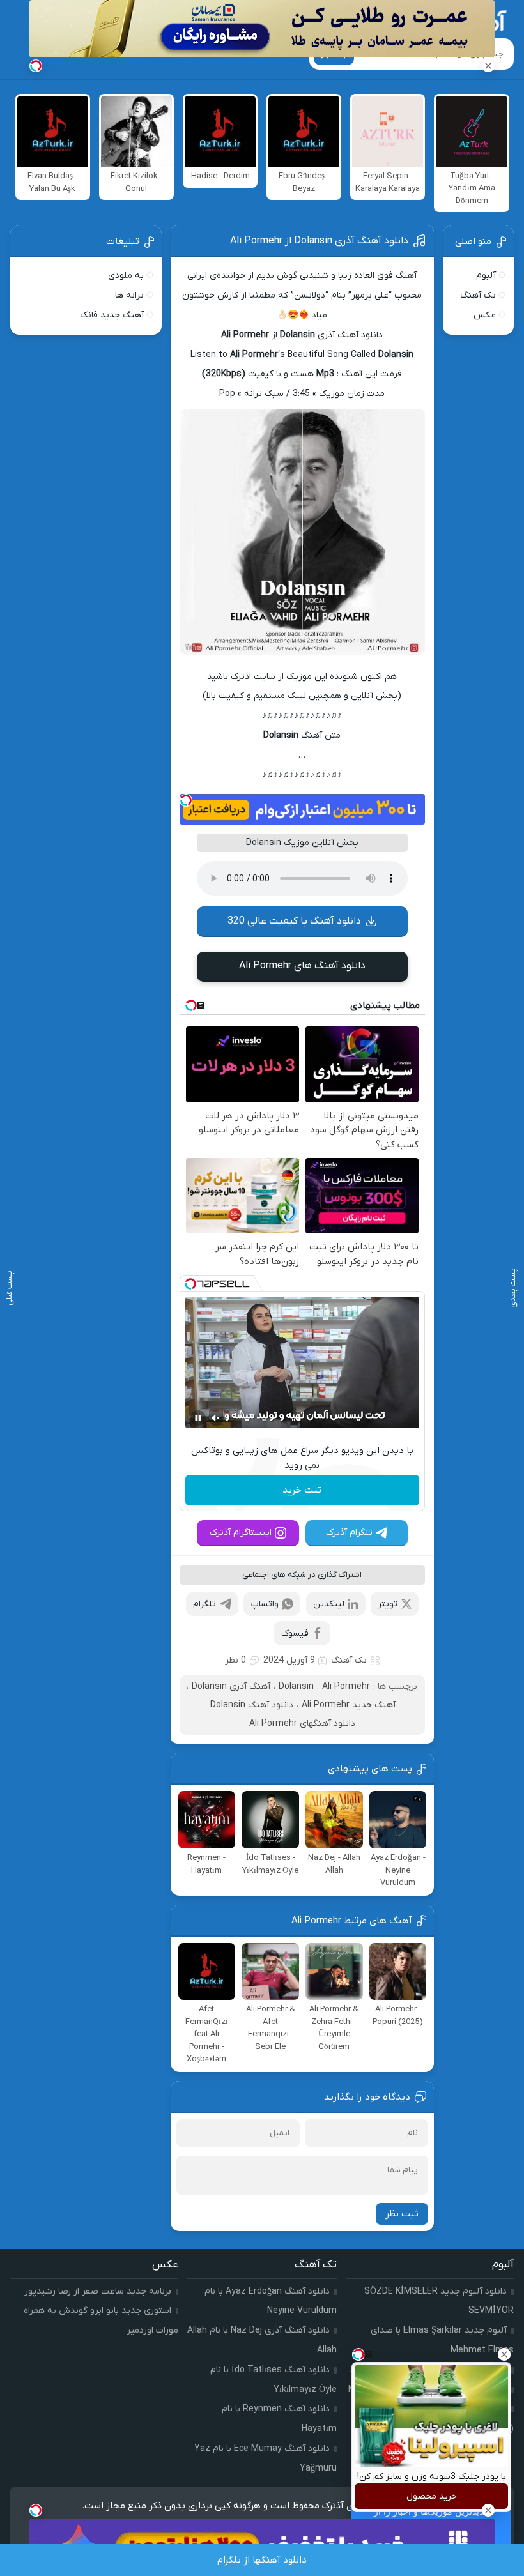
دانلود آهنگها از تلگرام (262, 2560)
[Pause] (198, 1418)
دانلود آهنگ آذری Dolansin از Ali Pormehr (319, 241)
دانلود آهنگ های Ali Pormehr (302, 966)
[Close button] (504, 2354)
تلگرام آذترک (349, 1533)
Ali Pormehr (346, 1687)
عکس (485, 315)
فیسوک (295, 1634)
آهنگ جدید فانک (112, 315)
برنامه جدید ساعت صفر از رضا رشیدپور (98, 2291)
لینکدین (329, 1604)
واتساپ (265, 1604)
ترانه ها (129, 295)
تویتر (388, 1604)
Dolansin (296, 1687)
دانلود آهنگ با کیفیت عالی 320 (294, 921)
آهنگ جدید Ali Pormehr (349, 1705)
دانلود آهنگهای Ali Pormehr (302, 1724)
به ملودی (126, 276)
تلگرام (204, 1604)
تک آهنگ (349, 1660)
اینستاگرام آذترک (241, 1533)
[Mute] (216, 1418)
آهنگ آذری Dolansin (231, 1687)
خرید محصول (432, 2496)
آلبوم (486, 276)
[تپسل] (186, 800)
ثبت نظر (402, 2214)
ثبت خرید (302, 1490)
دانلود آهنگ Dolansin (252, 1705)
